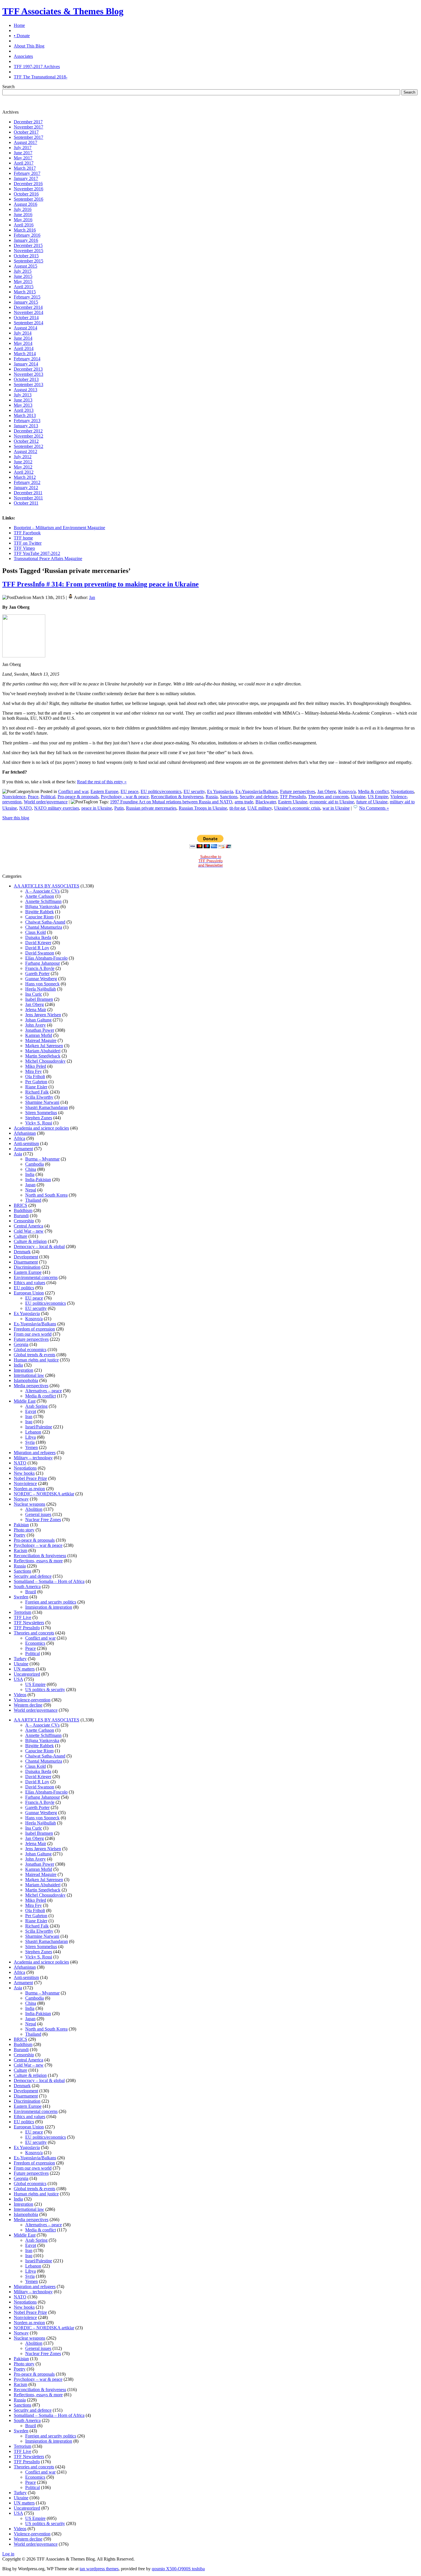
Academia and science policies (41, 1128)
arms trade (244, 802)
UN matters (24, 1669)
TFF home (23, 538)
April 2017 (24, 163)
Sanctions (229, 797)
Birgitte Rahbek (40, 912)
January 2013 (26, 426)
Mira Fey (34, 1071)
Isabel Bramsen (39, 999)
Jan (92, 597)
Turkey (20, 1659)
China (31, 1169)
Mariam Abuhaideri (43, 1051)
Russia (212, 797)
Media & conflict (373, 791)
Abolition (34, 1509)
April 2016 (24, 225)
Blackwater (266, 802)
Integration (23, 1370)
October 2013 (26, 379)
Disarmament (26, 1262)
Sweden (21, 1597)
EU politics (24, 1288)
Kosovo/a (347, 791)
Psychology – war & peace (38, 1545)
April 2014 (24, 348)
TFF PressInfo (293, 797)
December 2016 (28, 184)
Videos (20, 1695)
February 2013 (27, 421)
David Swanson (40, 953)
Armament (23, 1149)
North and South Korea (46, 1195)
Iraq (29, 1422)
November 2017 (28, 127)
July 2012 (23, 457)
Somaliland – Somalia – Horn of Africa (49, 1581)
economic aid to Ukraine (332, 802)
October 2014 (26, 318)
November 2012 (28, 436)
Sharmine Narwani (42, 1102)
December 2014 (28, 307)
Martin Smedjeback (43, 1056)
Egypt (31, 1411)
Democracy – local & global (39, 1247)
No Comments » (374, 808)
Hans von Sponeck (42, 984)
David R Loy (37, 948)
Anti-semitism (26, 1143)
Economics (35, 1643)
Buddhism (23, 1210)
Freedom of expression (34, 1329)
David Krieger (38, 943)
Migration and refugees (35, 1453)
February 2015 (27, 297)
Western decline (28, 1705)
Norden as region (29, 1489)
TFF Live (22, 1617)
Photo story (24, 1530)
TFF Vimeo (24, 548)
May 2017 (23, 158)
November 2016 (28, 189)
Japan (30, 1185)
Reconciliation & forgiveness (177, 797)
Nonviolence (14, 797)
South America (27, 1586)
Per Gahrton (36, 1082)
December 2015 (28, 245)
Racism (20, 1550)
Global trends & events (35, 1355)
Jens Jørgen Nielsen (43, 1015)
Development (26, 1257)
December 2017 (28, 122)
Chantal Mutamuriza (44, 927)
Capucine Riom (39, 917)
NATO (25, 808)
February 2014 (27, 359)
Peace (33, 797)
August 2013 (25, 390)
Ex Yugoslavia (220, 791)
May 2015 (23, 281)
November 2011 (28, 498)
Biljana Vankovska (42, 907)
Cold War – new (29, 1231)
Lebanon (33, 1432)
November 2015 (28, 251)
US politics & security (45, 1690)
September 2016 (28, 199)
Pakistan (21, 1525)
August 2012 (25, 451)
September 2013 (28, 384)
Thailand (33, 1200)
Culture (20, 1236)
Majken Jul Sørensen (44, 1046)
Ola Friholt (35, 1077)
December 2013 (28, 369)
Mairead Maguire (41, 1040)
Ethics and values (29, 1283)
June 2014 (23, 338)
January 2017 (26, 178)
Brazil (31, 1592)
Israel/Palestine (39, 1427)
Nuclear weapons (29, 1504)
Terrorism (22, 1612)
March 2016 (25, 230)
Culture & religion (30, 1241)
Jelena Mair (36, 1010)
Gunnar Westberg (41, 979)
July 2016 (23, 209)
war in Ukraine (336, 808)
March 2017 (25, 168)
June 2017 (23, 153)
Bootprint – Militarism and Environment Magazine (59, 528)
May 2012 (23, 467)
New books (24, 1473)
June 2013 (23, 400)
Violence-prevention (32, 1700)
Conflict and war (73, 791)
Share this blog (16, 818)
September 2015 (28, 261)
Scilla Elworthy (39, 1097)
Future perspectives (298, 791)
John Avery (36, 1025)
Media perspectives (31, 1386)
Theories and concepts (328, 797)
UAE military (260, 808)
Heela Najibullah (41, 989)
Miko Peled (36, 1066)
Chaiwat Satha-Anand (45, 922)
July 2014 (23, 333)
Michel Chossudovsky (45, 1061)
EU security (194, 791)
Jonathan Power (40, 1030)
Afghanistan (25, 1133)
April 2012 (24, 472)
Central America (28, 1226)
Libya (31, 1437)
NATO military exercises (57, 808)
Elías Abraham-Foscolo (46, 958)
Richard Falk (37, 1092)
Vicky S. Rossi (39, 1123)
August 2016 (25, 204)
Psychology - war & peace (125, 797)
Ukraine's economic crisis (297, 808)
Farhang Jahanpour (43, 963)
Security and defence (259, 797)
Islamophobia (26, 1380)
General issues (38, 1514)
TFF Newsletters (29, 1623)
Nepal (31, 1190)
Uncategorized (27, 1674)
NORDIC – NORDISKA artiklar (44, 1494)
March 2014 (25, 354)
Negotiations (402, 791)
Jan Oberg (327, 791)
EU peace (129, 791)
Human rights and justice (36, 1360)
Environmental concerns (36, 1277)
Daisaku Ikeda (38, 937)
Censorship (24, 1221)
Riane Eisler (36, 1087)
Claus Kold (36, 932)
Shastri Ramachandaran (47, 1107)
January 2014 (26, 364)
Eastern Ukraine (293, 802)
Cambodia (35, 1164)
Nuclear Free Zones (43, 1520)
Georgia (21, 1344)
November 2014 (28, 312)
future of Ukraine (372, 802)
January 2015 (26, 302)
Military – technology (33, 1458)
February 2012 (27, 482)
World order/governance (46, 802)
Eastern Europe (104, 791)
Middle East (25, 1401)
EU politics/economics (161, 791)
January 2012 (26, 488)
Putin (119, 808)
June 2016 (23, 214)
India (30, 1174)
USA (18, 1679)
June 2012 (23, 462)
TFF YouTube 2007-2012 (37, 553)
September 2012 (28, 446)
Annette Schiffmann (43, 901)
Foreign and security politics (51, 1602)
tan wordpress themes (99, 2569)
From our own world (33, 1334)
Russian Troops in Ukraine (203, 808)
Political (48, 797)
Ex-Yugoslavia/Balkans (257, 791)
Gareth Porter (37, 973)
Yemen (32, 1447)
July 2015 (23, 271)
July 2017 (23, 148)
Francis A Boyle (40, 968)
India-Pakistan (38, 1180)
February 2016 (27, 235)
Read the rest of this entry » (102, 782)
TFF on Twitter (28, 543)
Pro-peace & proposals (78, 797)
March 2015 (25, 292)
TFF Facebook (27, 533)
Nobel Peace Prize (30, 1478)
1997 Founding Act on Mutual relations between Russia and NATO (171, 802)
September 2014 (28, 323)
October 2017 (26, 132)
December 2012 (28, 431)
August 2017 (25, 142)
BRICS (20, 1205)
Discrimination (27, 1267)
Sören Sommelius (41, 1113)
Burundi (21, 1216)
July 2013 (23, 395)
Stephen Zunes (39, 1118)
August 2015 (25, 266)
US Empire (378, 797)
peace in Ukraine (97, 808)
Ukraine (358, 797)
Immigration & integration (49, 1607)
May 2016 (23, 220)
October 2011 (26, 503)
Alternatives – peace (44, 1391)
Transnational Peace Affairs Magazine (48, 559)
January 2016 (26, 240)
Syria (30, 1442)
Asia (18, 1154)
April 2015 (24, 287)
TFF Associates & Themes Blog (63, 11)
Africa (19, 1138)
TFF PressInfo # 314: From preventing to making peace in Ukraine (101, 584)
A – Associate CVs (42, 891)
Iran (29, 1416)
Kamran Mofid (39, 1035)
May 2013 (23, 405)
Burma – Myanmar (42, 1159)
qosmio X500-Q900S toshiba (178, 2569)
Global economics (30, 1350)
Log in (8, 2554)
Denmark (22, 1252)
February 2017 (27, 173)
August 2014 (25, 328)
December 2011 (28, 493)
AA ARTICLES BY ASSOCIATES (47, 886)
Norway (21, 1499)
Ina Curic (34, 994)
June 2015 (23, 276)
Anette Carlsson (40, 896)
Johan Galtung (38, 1020)
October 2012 (26, 441)
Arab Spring (36, 1406)
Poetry (20, 1535)
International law (29, 1375)
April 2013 (24, 410)
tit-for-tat (237, 808)
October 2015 (26, 256)
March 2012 (25, 477)
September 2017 (28, 137)
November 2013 (28, 374)
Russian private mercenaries (151, 808)
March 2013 (25, 415)
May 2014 (23, 343)
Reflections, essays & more (38, 1561)
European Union (29, 1293)
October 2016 (26, 194)
